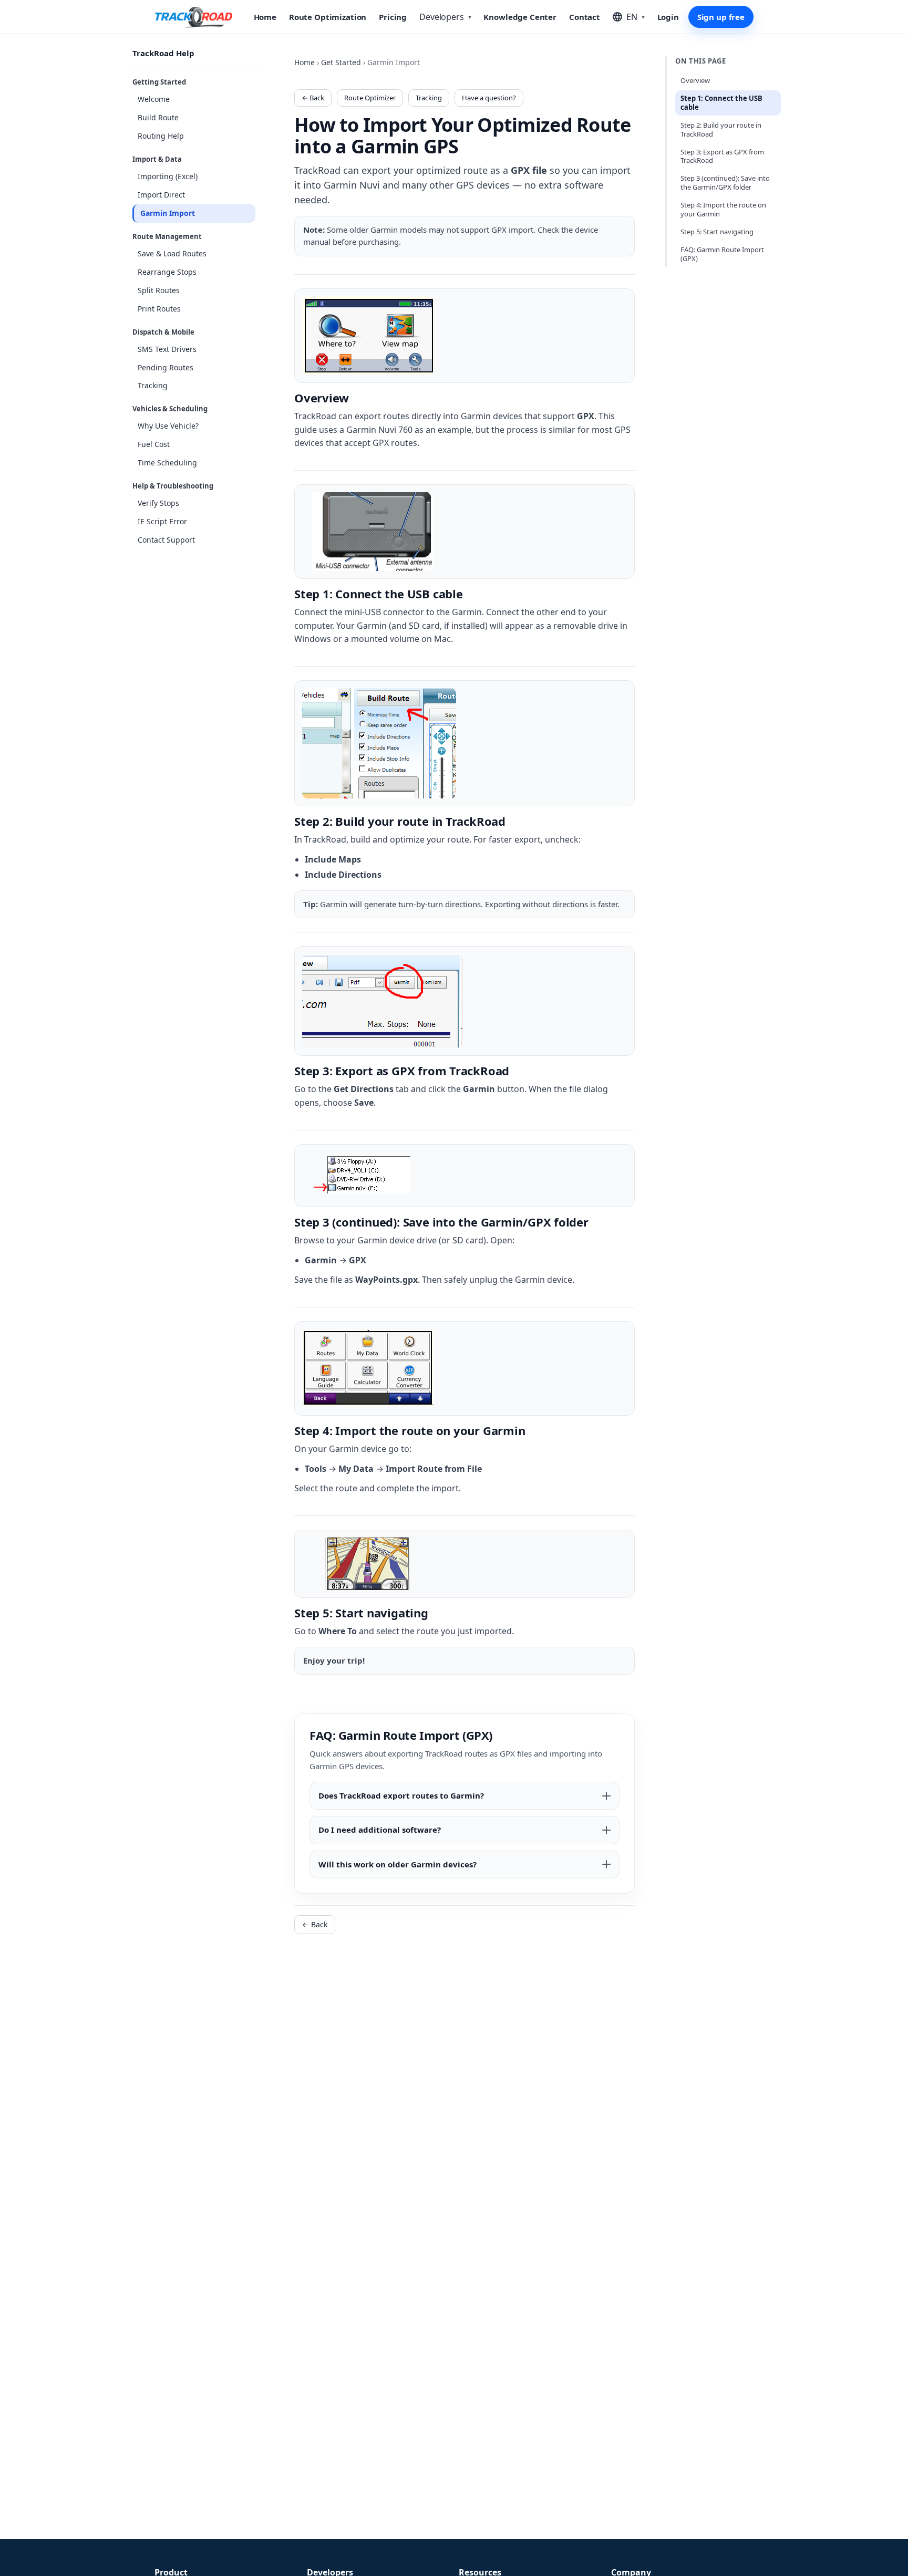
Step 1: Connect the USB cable (721, 103)
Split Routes (159, 290)
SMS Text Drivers (167, 349)
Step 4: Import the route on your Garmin (723, 209)
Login (668, 17)
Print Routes (159, 309)
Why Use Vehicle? (168, 426)
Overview (695, 80)
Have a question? (489, 98)
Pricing (393, 17)
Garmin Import (168, 213)
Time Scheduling (167, 463)
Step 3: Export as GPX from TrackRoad (722, 156)
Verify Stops (158, 503)
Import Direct (161, 195)
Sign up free (721, 17)
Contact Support (166, 540)
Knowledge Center (520, 17)
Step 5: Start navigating (717, 232)
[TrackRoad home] (194, 17)
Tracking (153, 386)
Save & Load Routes (172, 253)
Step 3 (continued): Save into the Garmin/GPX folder (725, 183)
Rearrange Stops (167, 272)
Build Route (158, 117)
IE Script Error (162, 521)
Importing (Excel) (168, 176)
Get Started (341, 62)
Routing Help (161, 136)
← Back (313, 98)
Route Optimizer (370, 98)
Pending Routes (166, 367)
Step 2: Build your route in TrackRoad (721, 129)
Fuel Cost (154, 444)
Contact (585, 17)
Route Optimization (328, 17)
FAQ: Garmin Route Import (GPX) (722, 254)
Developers (445, 17)
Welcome (154, 99)
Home (265, 17)
